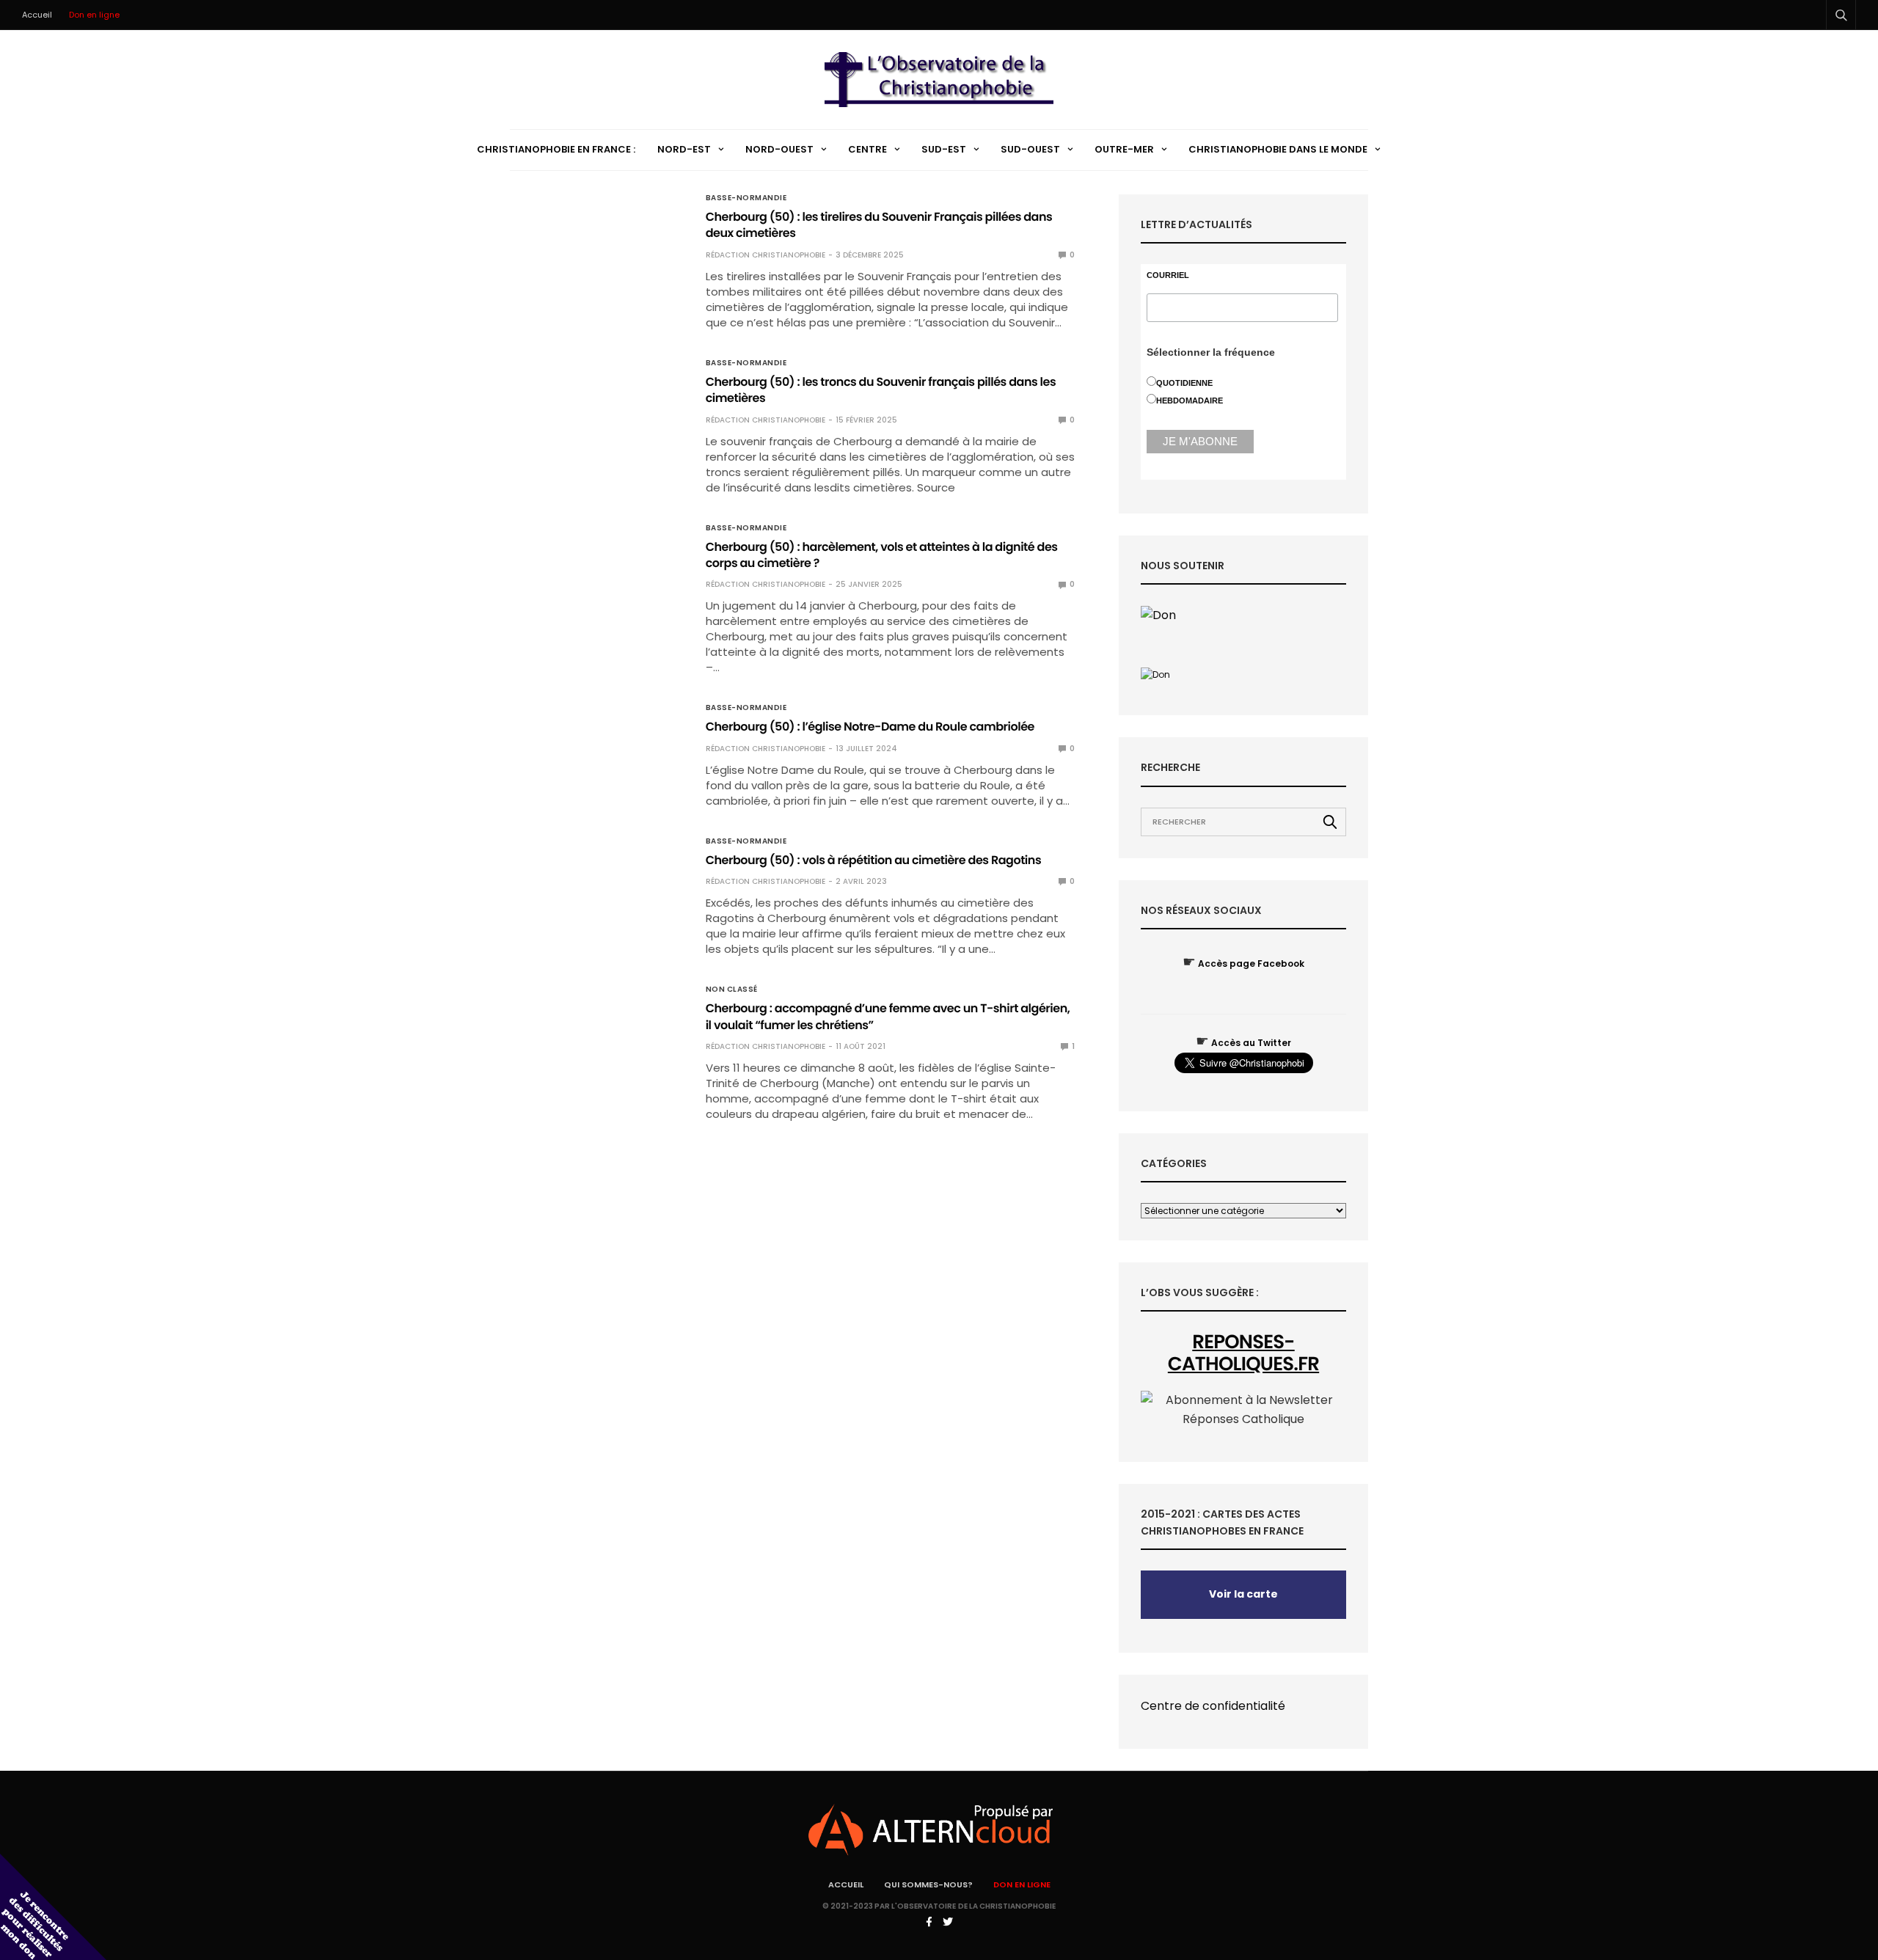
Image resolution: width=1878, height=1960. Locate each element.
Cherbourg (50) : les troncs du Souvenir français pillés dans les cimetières (881, 390)
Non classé (732, 990)
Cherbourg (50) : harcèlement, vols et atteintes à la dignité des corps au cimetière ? (882, 555)
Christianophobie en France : (556, 149)
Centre (867, 149)
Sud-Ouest (1030, 149)
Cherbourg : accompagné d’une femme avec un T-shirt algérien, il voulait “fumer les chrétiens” (888, 1016)
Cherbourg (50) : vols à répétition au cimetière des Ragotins (874, 860)
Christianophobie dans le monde (1278, 149)
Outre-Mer (1124, 149)
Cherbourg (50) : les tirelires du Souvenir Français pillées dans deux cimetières (879, 225)
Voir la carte (1243, 1594)
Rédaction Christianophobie (766, 255)
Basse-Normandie (746, 198)
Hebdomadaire (1190, 401)
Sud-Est (944, 149)
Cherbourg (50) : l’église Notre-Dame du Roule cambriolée (870, 727)
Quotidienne (1184, 383)
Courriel (1168, 275)
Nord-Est (684, 149)
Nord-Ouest (779, 149)
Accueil (37, 15)
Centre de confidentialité (1213, 1706)
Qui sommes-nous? (928, 1884)
